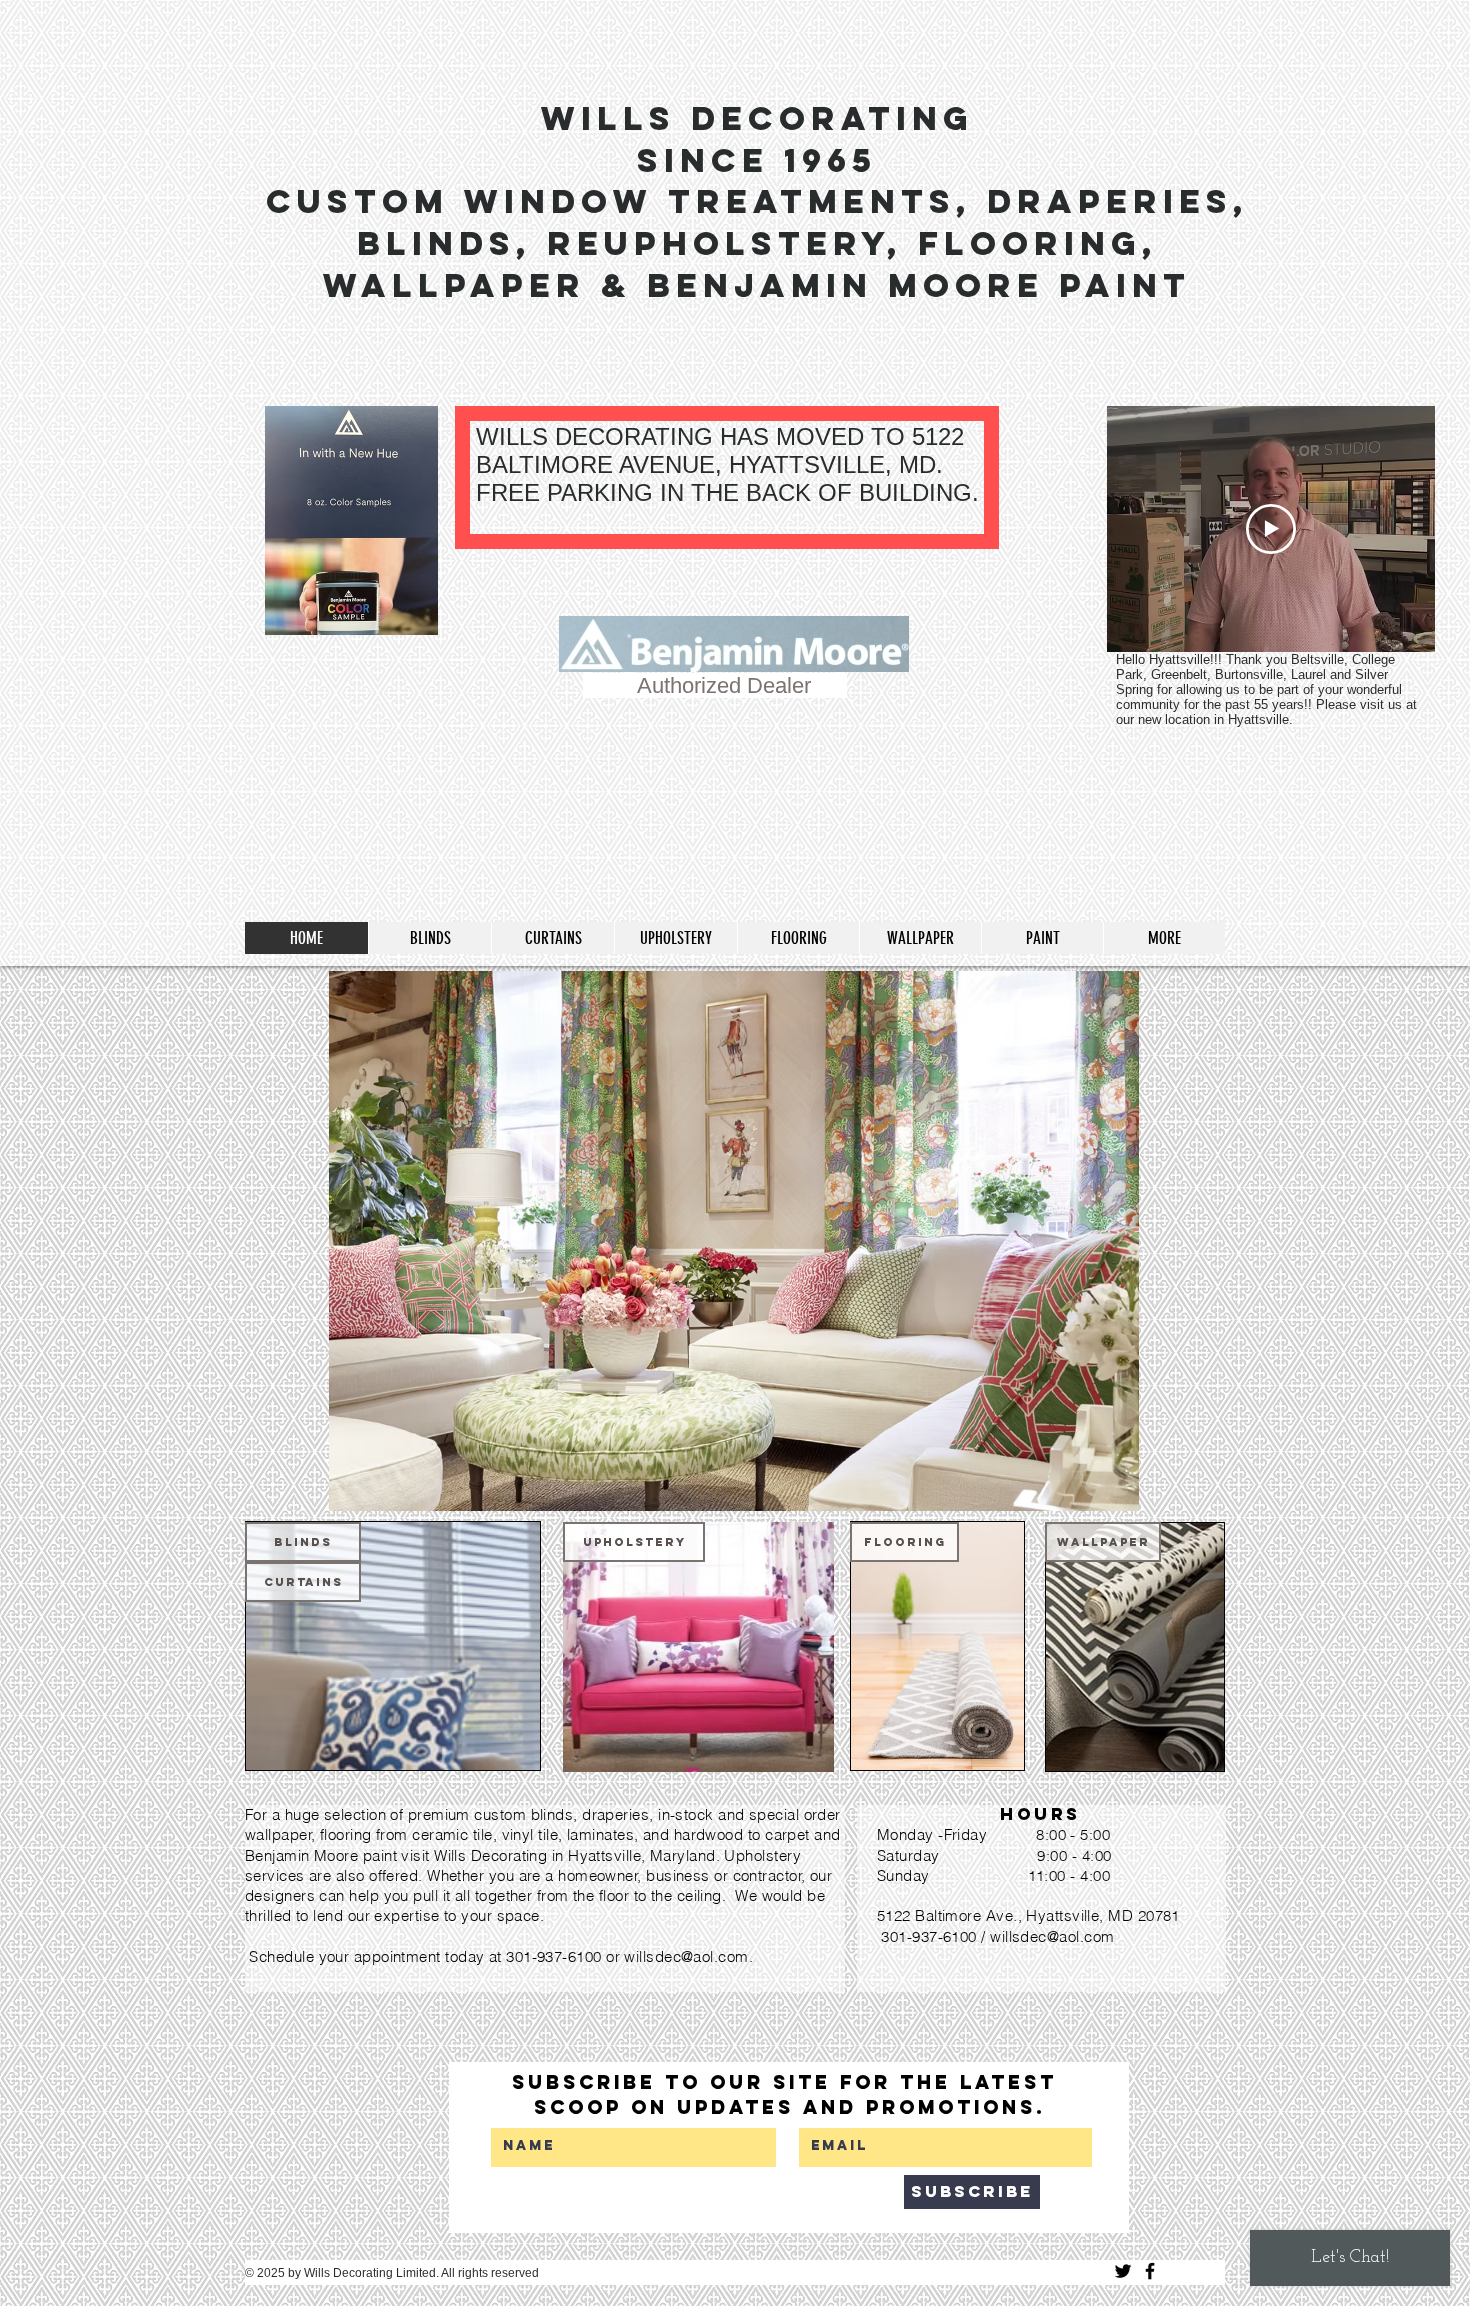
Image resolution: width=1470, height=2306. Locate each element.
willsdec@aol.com (686, 1956)
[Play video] (1271, 529)
